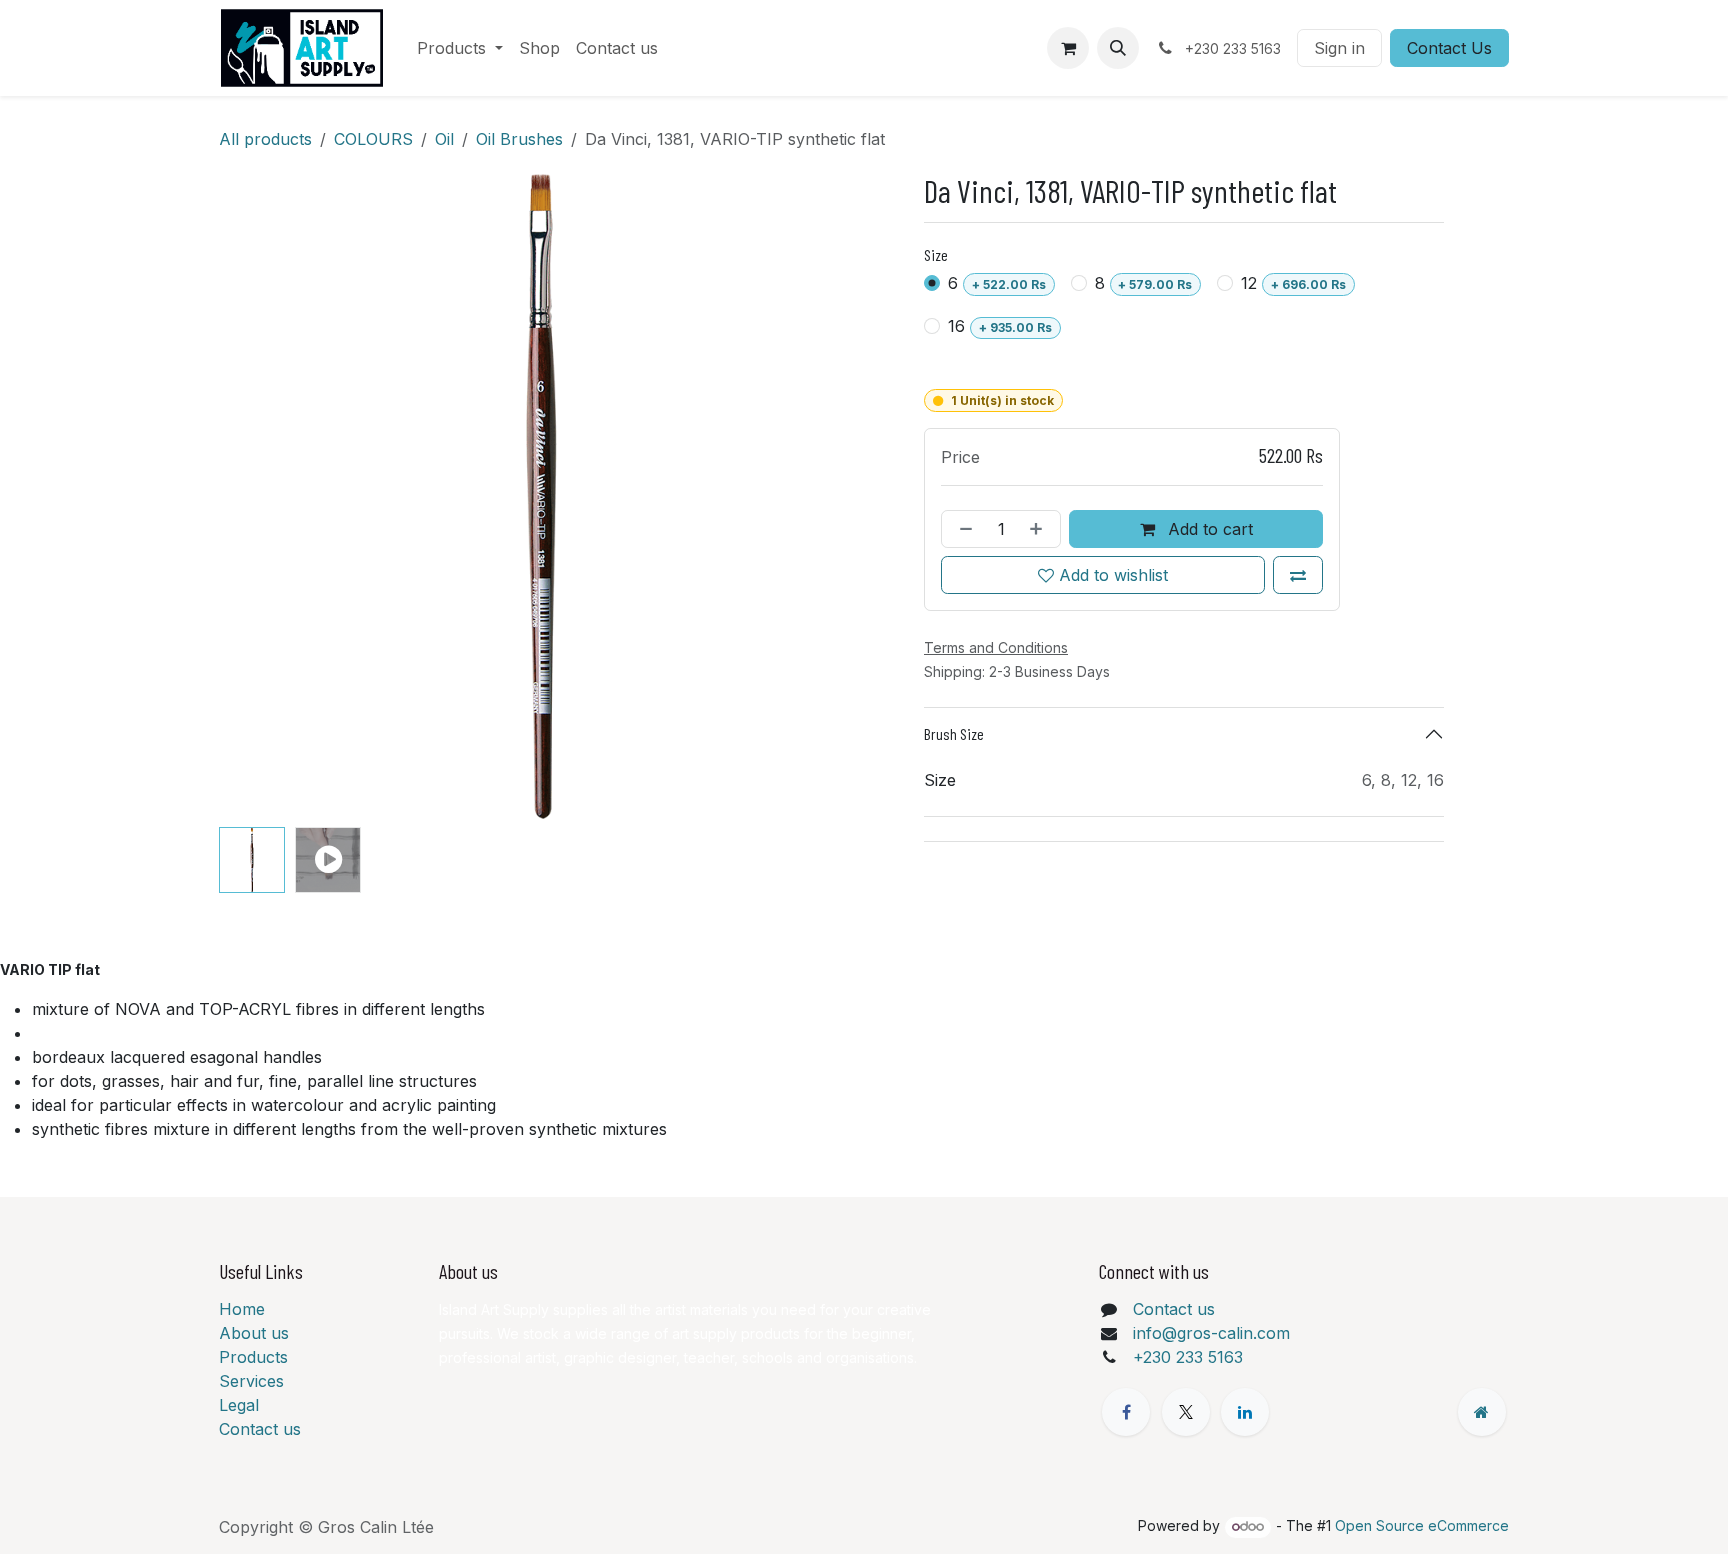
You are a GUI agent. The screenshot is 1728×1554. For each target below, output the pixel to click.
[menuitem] (460, 48)
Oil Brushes (519, 139)
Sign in (1339, 48)
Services (251, 1381)
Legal (239, 1405)
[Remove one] (962, 529)
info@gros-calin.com (1211, 1333)
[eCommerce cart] (1068, 48)
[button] (1118, 48)
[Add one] (1040, 529)
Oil (444, 139)
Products (253, 1357)
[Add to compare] (1298, 575)
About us (254, 1333)
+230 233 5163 (1188, 1357)
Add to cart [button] (1208, 529)
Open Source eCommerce (1422, 1525)
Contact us (260, 1429)
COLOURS (373, 139)
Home (242, 1309)
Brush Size (954, 733)
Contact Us (1449, 48)
